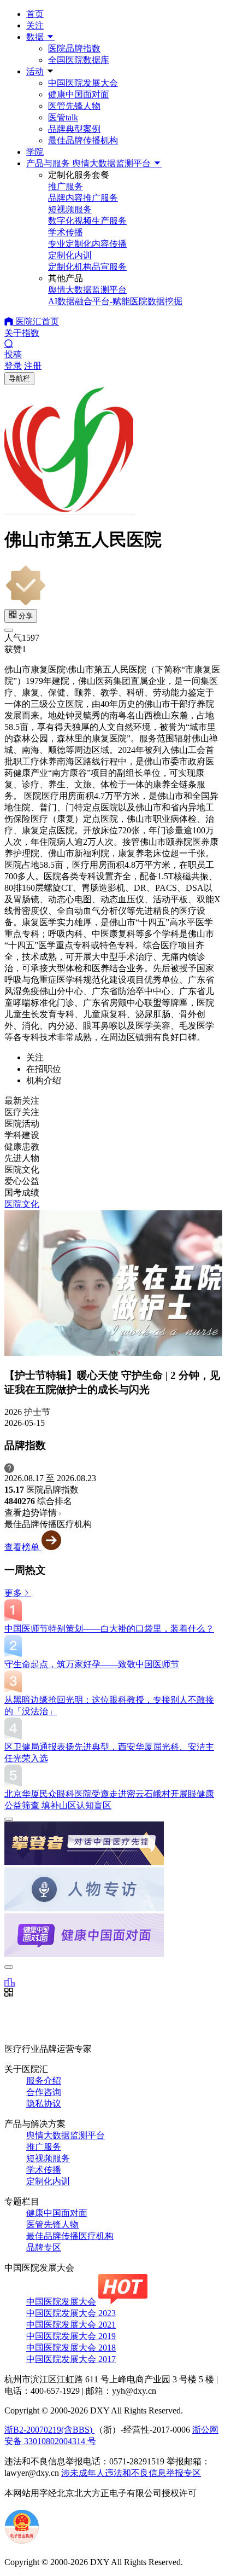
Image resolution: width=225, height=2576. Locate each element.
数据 (36, 37)
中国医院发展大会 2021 (71, 2325)
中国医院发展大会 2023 (71, 2313)
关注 (35, 25)
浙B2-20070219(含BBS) (49, 2430)
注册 (33, 366)
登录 (13, 366)
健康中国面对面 (79, 94)
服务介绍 (44, 2081)
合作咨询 (44, 2092)
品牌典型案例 (74, 129)
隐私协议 (44, 2104)
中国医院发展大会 (83, 83)
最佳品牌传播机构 (83, 140)
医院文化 (22, 1204)
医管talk (63, 117)
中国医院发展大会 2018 (71, 2348)
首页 (35, 14)
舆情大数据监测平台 (66, 2135)
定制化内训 (48, 2181)
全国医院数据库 (79, 60)
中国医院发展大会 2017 (71, 2359)
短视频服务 (48, 2158)
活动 (35, 71)
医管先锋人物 (74, 106)
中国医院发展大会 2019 (71, 2336)
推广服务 (44, 2147)
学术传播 (44, 2170)
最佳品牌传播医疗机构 (70, 2236)
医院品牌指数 (74, 48)
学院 (35, 152)
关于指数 (22, 333)
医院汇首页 (36, 321)
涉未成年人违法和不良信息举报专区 (131, 2473)
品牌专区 (44, 2247)
